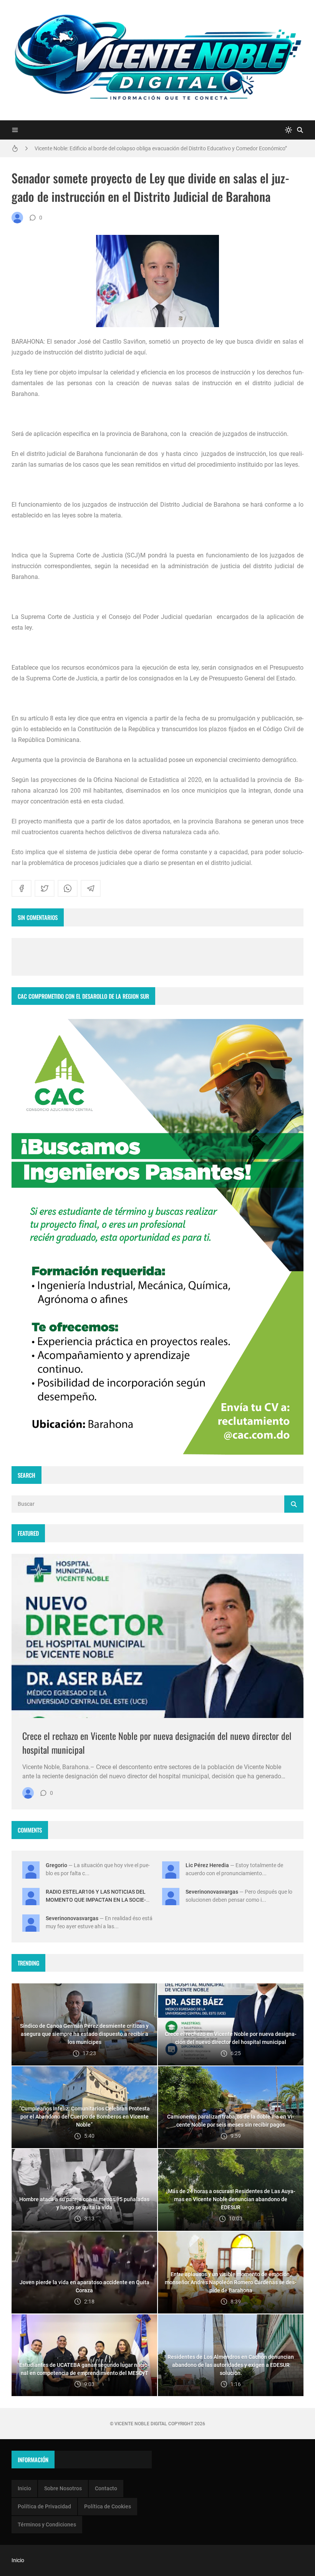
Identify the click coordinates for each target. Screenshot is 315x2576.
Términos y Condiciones (47, 2524)
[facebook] (22, 888)
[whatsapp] (68, 888)
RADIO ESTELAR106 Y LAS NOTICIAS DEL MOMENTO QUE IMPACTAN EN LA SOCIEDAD (96, 1900)
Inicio (24, 2488)
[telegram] (91, 888)
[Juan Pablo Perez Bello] (17, 218)
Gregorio (56, 1865)
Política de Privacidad (44, 2506)
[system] (288, 130)
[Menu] (15, 130)
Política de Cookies (108, 2506)
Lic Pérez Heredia (207, 1865)
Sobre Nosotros (63, 2488)
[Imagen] (157, 1636)
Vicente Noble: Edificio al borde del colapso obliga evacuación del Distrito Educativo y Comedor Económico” (161, 147)
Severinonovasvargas (212, 1892)
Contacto (106, 2488)
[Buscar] (300, 130)
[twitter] (45, 888)
